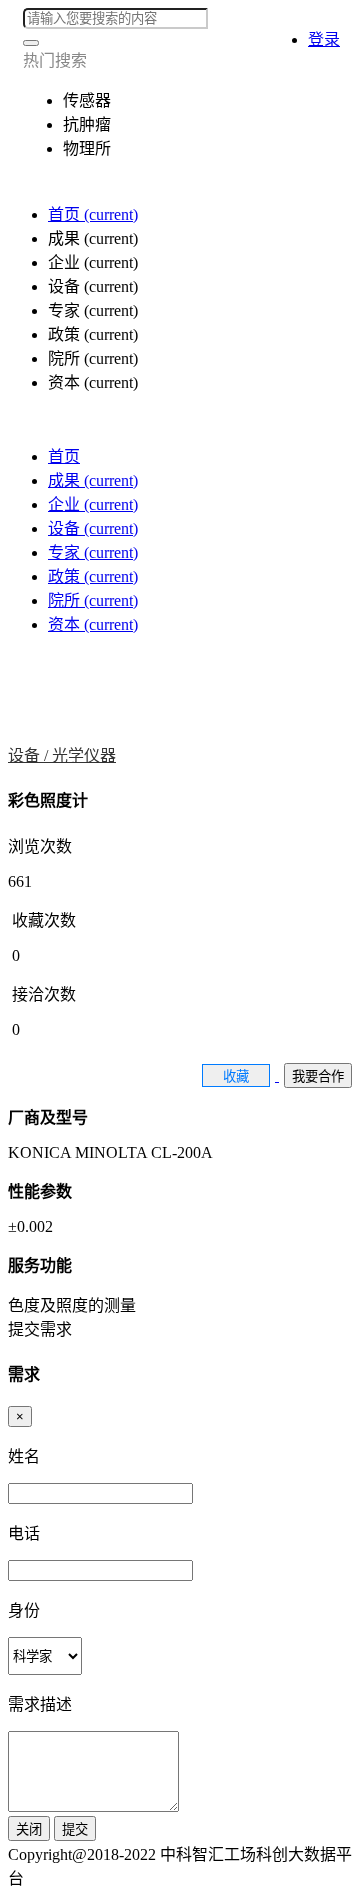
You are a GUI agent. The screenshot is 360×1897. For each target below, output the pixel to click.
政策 (93, 576)
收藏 (236, 1076)
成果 (93, 480)
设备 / (30, 755)
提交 (75, 1829)
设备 (93, 528)
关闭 (29, 1829)
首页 (93, 214)
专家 (93, 552)
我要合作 (318, 1076)
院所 (93, 600)
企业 (93, 504)
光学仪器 (84, 755)
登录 (324, 39)
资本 (93, 624)
